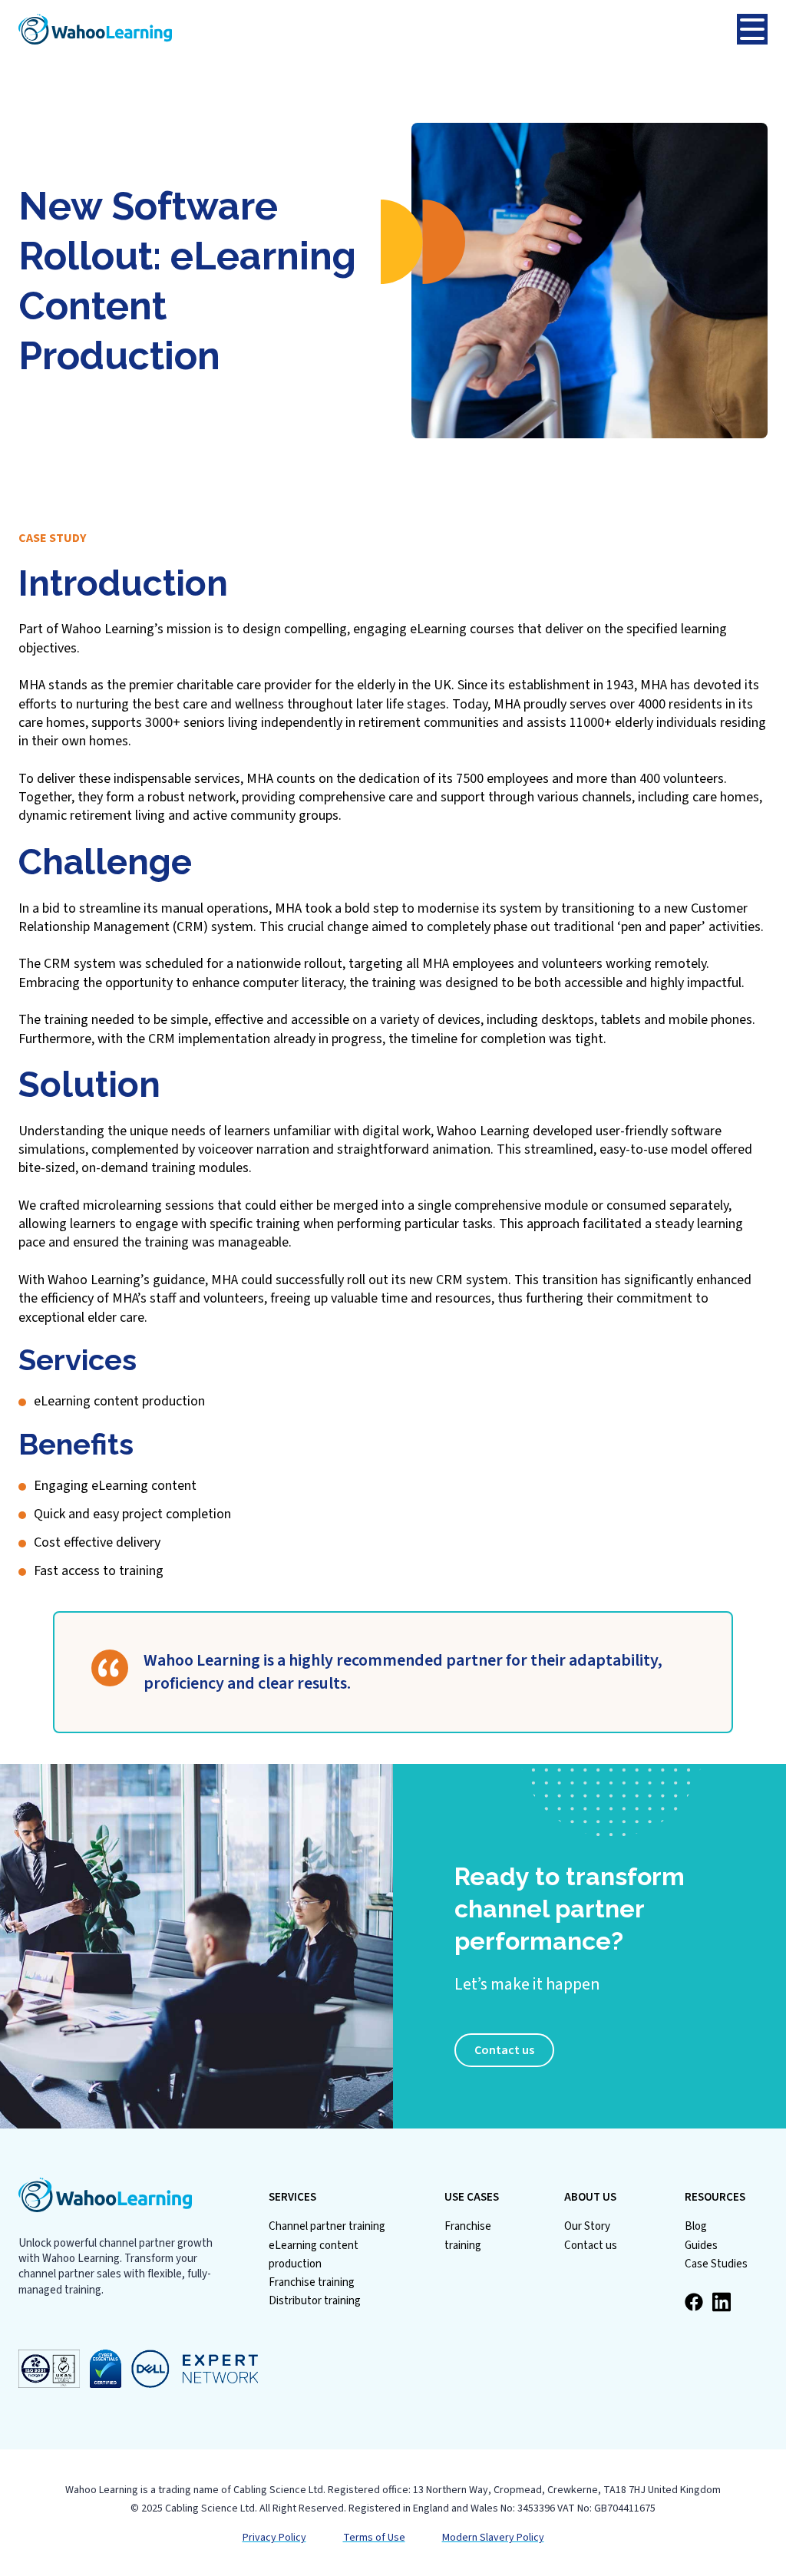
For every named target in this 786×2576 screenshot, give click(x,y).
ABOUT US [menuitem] (590, 2198)
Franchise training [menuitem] (312, 2282)
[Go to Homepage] (378, 29)
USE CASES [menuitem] (472, 2198)
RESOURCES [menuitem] (715, 2198)
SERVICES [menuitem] (292, 2198)
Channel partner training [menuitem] (327, 2226)
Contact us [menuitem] (591, 2246)
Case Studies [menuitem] (716, 2264)
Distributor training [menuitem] (315, 2301)
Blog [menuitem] (696, 2226)
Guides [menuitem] (701, 2246)
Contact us (504, 2050)
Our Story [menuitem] (587, 2226)
